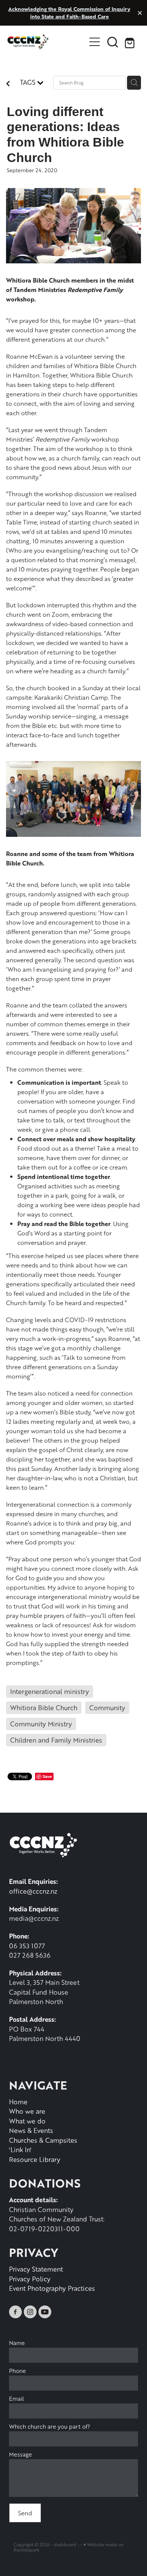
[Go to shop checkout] (131, 42)
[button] (113, 42)
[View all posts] (8, 84)
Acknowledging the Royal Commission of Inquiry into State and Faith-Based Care (69, 13)
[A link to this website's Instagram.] (30, 2312)
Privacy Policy (30, 2279)
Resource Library (35, 2159)
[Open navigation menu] (95, 42)
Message (21, 2454)
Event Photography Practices (52, 2288)
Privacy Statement (36, 2269)
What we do (27, 2121)
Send (25, 2513)
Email (17, 2399)
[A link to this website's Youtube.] (45, 2312)
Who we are (27, 2111)
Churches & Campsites (43, 2140)
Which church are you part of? (50, 2427)
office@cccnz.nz (33, 1891)
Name (17, 2343)
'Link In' (20, 2149)
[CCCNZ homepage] (47, 42)
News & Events (31, 2130)
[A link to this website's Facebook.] (15, 2312)
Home (18, 2102)
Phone (18, 2371)
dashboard (65, 2545)
